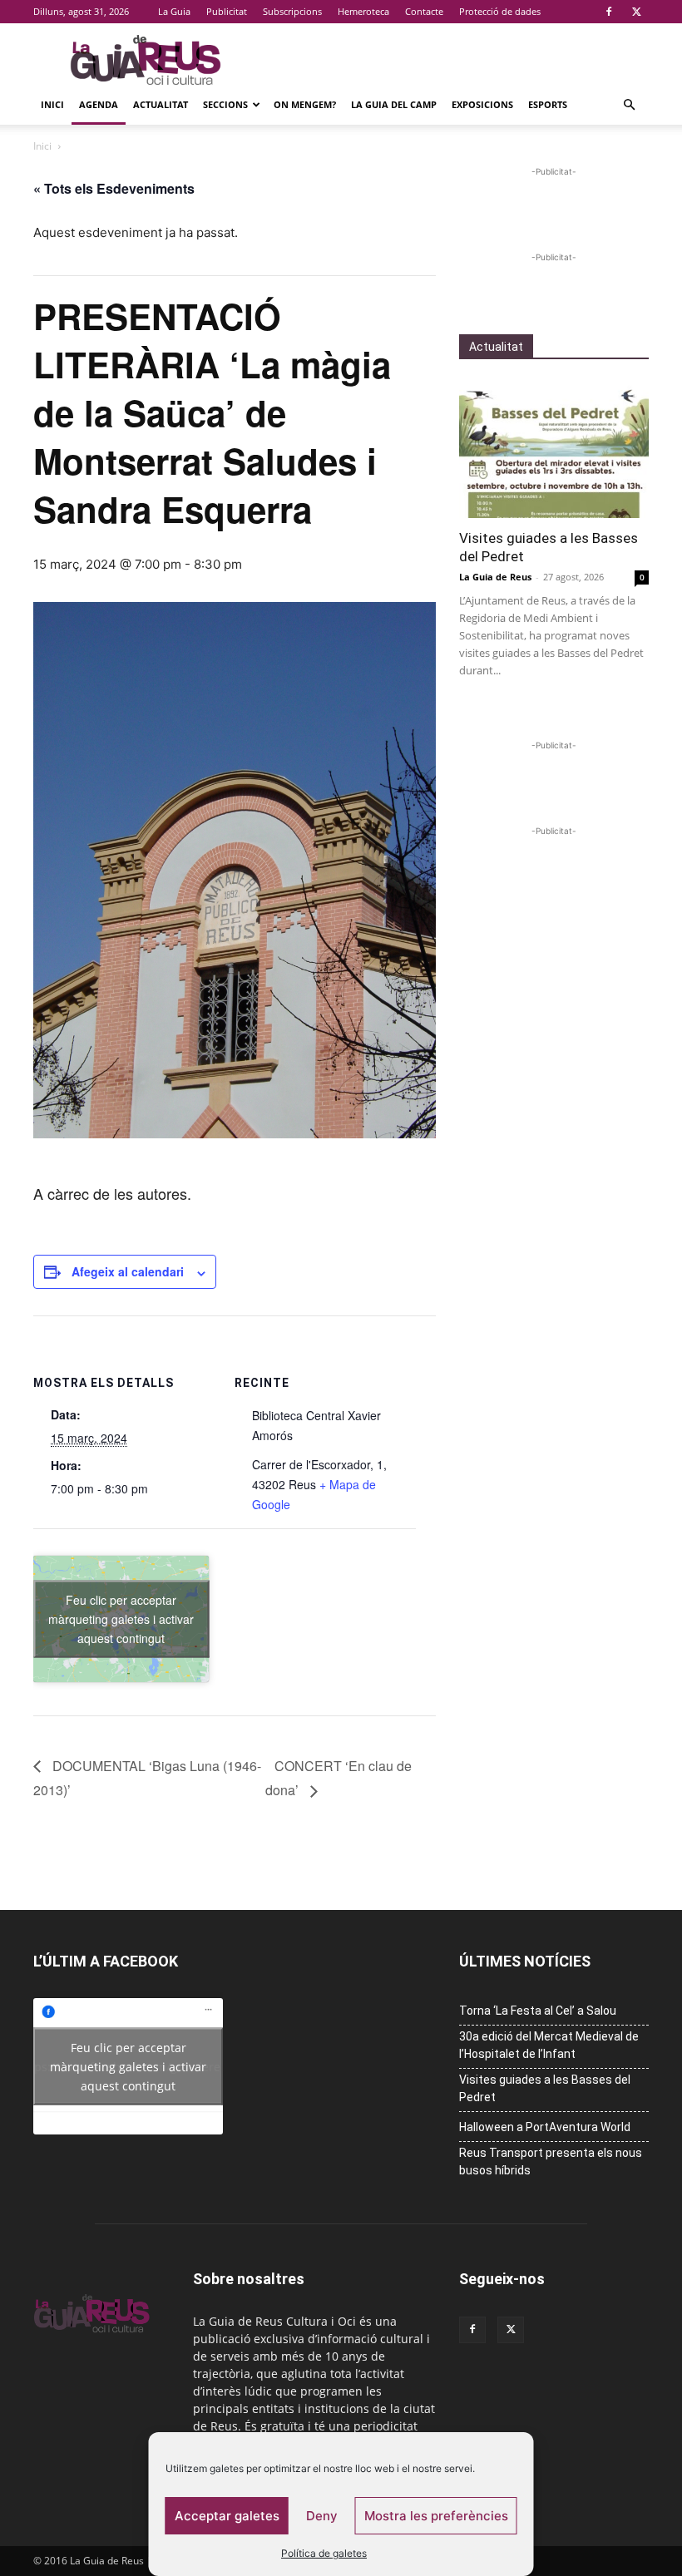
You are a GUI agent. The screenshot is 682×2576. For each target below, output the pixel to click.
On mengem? (305, 104)
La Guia (174, 11)
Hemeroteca (363, 11)
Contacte (424, 11)
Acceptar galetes (227, 2516)
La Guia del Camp (394, 104)
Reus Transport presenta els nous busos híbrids (551, 2161)
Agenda (99, 104)
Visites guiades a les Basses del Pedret (545, 2088)
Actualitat (161, 104)
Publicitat (227, 11)
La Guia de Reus (495, 577)
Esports (548, 104)
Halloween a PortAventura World (545, 2127)
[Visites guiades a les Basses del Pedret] (554, 449)
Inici (52, 104)
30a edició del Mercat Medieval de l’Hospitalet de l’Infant (549, 2045)
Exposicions (482, 104)
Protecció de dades (500, 11)
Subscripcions (292, 11)
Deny (322, 2516)
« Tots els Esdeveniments (114, 188)
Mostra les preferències (436, 2516)
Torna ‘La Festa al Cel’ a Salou (538, 2011)
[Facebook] (609, 12)
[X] (636, 12)
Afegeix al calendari (128, 1271)
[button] (629, 105)
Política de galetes (324, 2553)
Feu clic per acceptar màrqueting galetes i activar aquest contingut (121, 1618)
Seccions (225, 104)
